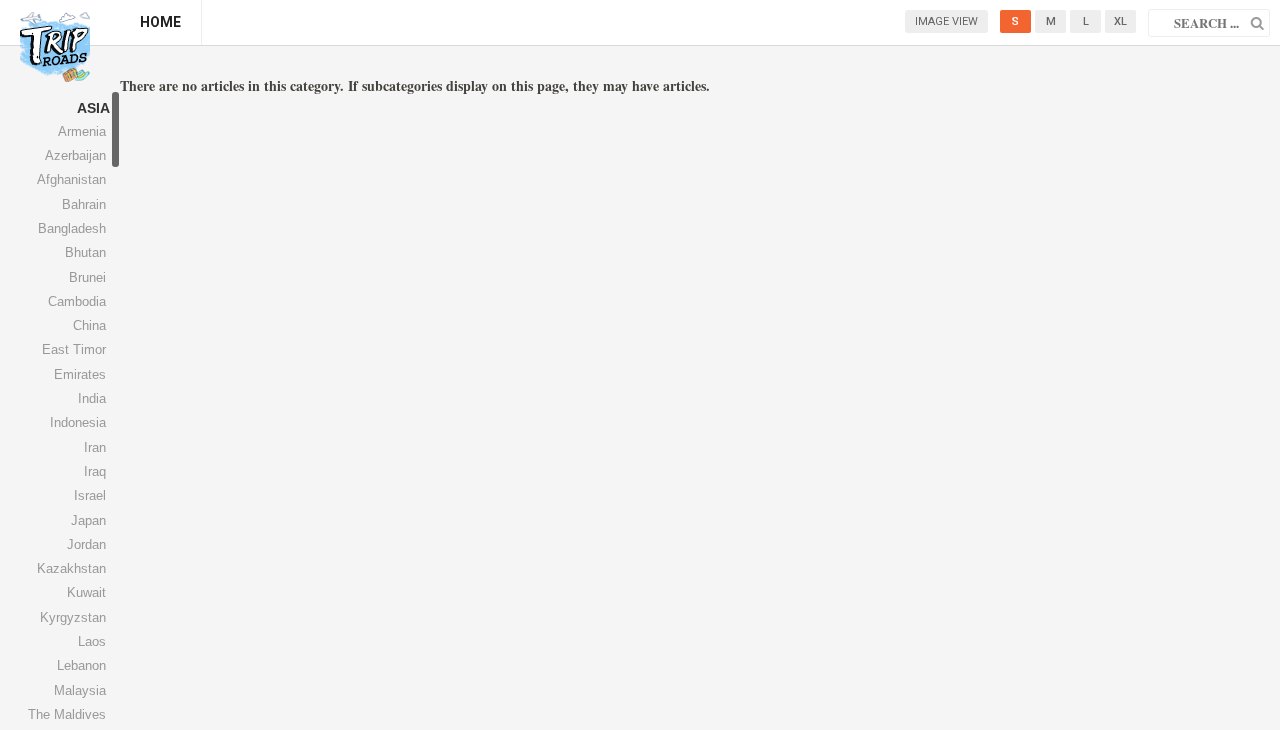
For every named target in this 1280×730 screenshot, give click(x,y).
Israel (90, 495)
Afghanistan (71, 179)
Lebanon (81, 665)
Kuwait (86, 592)
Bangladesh (72, 228)
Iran (95, 447)
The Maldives (67, 714)
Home (160, 22)
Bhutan (85, 252)
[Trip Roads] (55, 47)
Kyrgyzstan (73, 617)
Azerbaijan (75, 155)
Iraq (95, 471)
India (92, 398)
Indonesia (78, 422)
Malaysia (80, 690)
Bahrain (84, 204)
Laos (92, 641)
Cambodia (77, 301)
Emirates (80, 374)
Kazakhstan (71, 568)
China (89, 325)
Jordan (86, 544)
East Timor (74, 349)
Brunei (87, 277)
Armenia (82, 131)
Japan (88, 520)
